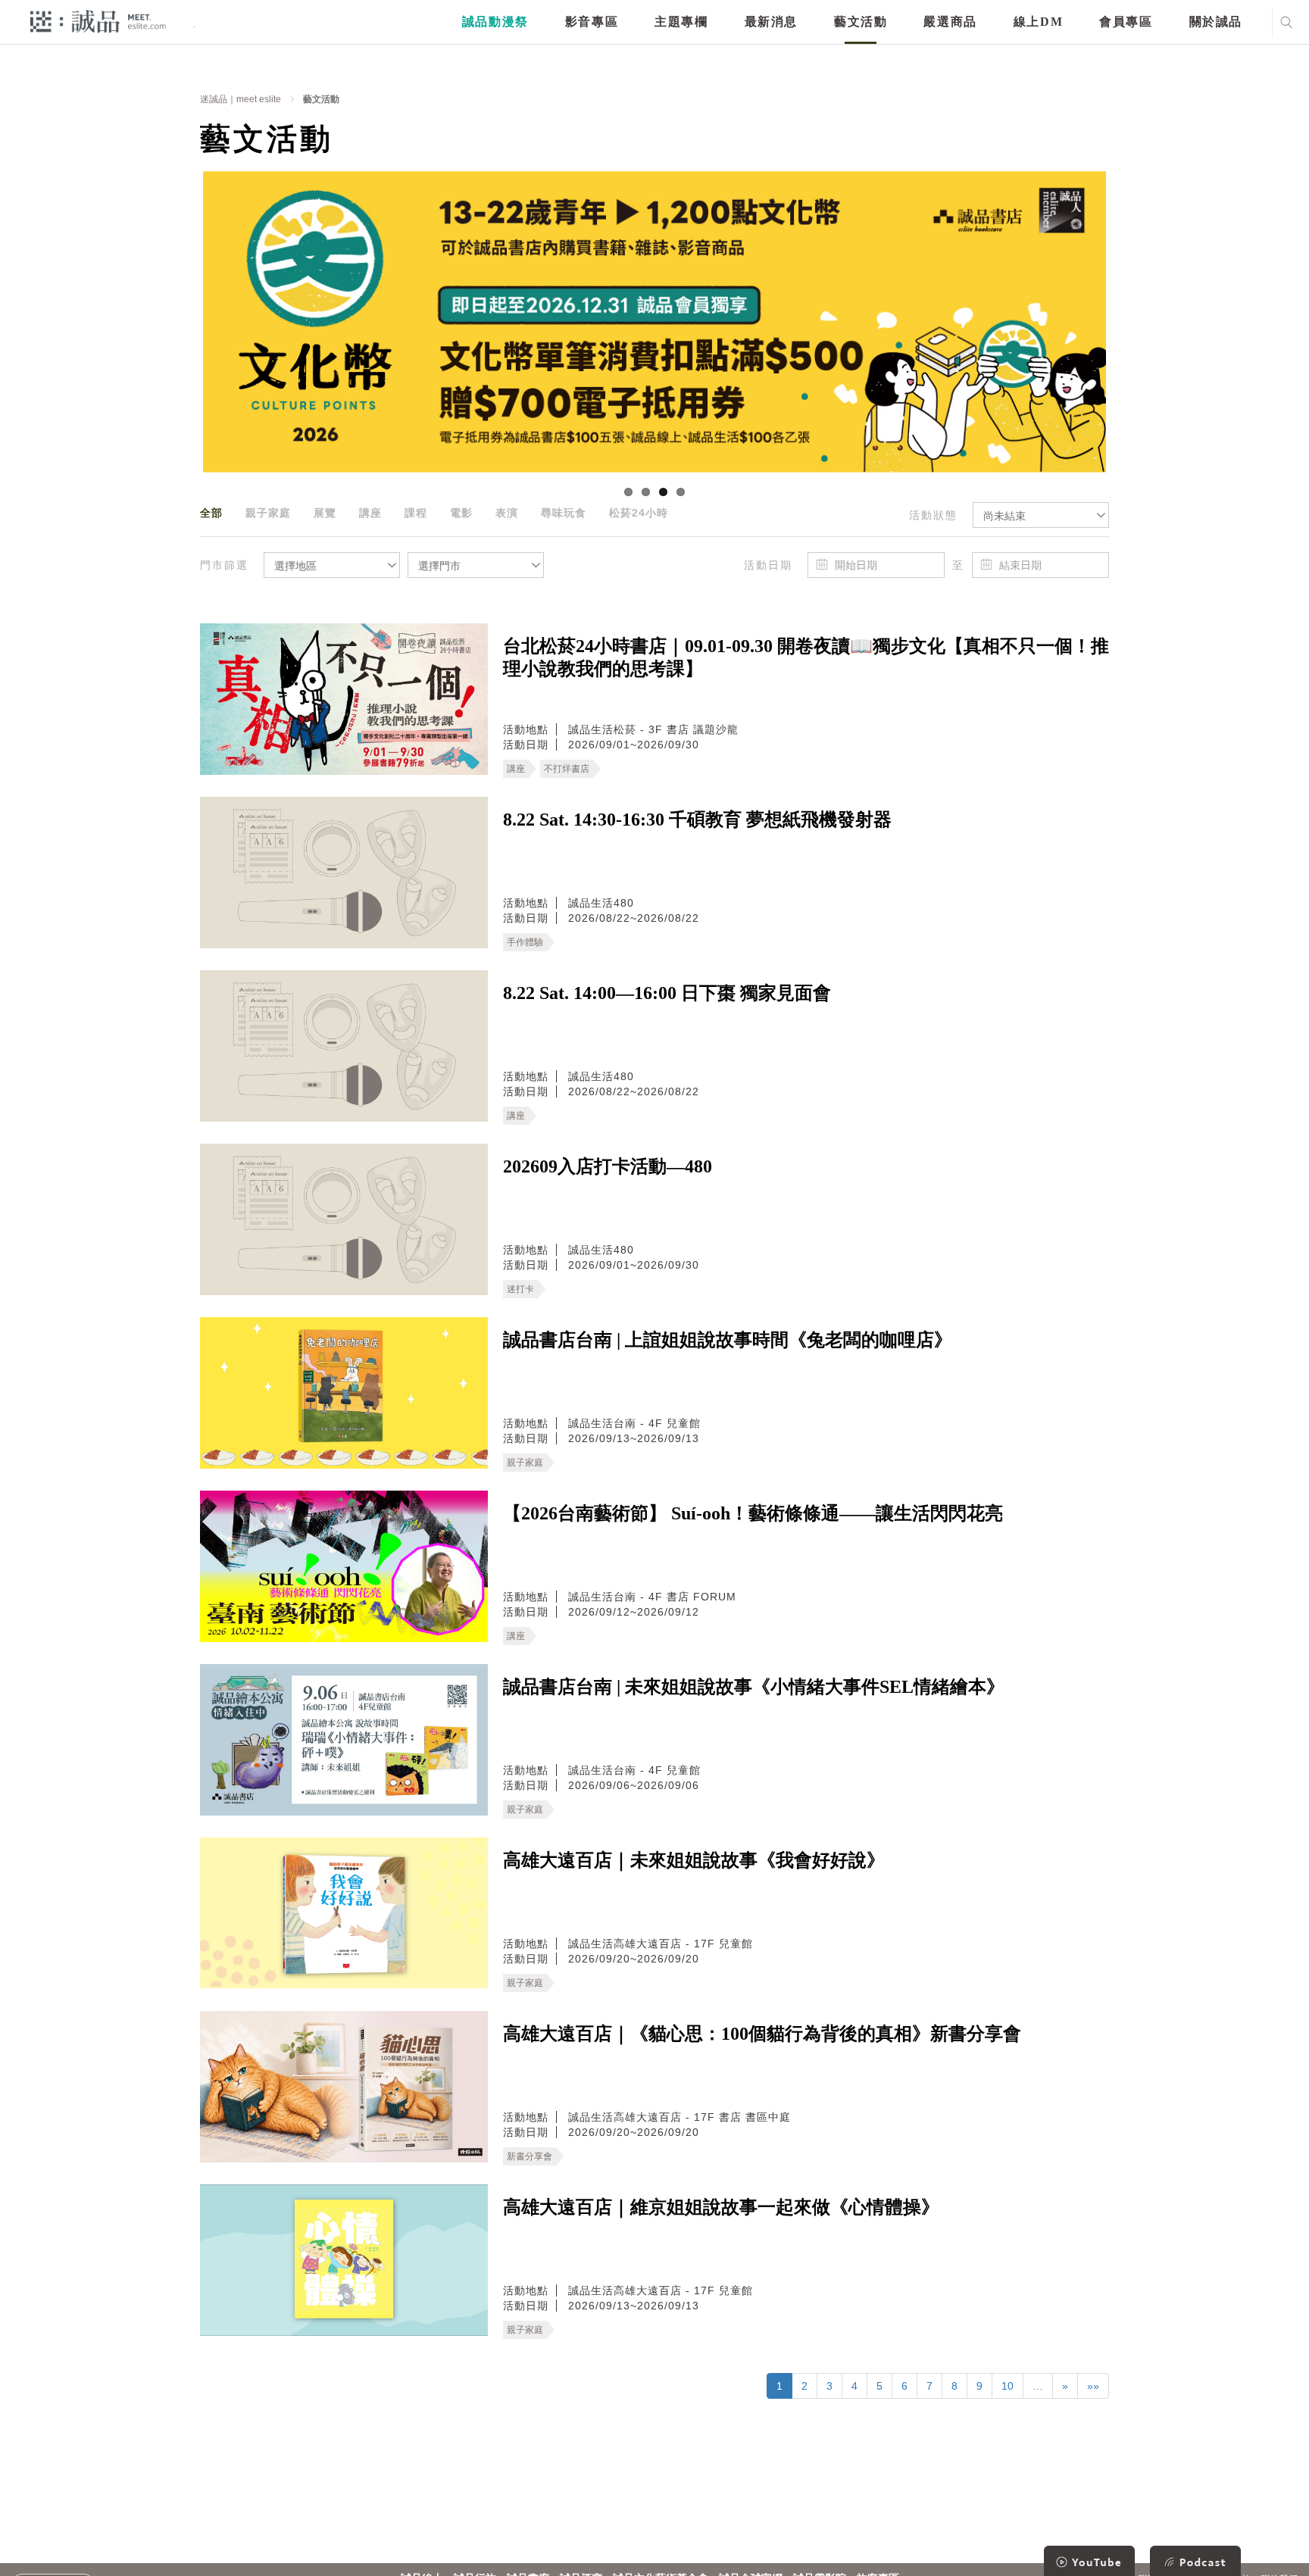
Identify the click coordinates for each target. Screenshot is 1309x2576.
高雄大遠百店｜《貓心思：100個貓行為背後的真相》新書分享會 (762, 2034)
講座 (370, 513)
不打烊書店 (567, 769)
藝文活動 (861, 22)
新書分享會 (530, 2156)
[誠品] (98, 21)
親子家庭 (268, 513)
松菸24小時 (639, 513)
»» (1093, 2386)
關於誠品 (1216, 22)
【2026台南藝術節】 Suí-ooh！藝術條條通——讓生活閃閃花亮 (753, 1513)
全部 (211, 513)
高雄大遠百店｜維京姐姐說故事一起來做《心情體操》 (721, 2207)
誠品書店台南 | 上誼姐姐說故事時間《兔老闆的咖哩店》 (728, 1340)
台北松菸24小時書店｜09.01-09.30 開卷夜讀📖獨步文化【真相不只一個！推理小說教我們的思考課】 (806, 657)
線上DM (1038, 22)
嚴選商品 (950, 22)
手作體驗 (525, 942)
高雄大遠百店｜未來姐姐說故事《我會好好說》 (694, 1860)
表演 (507, 513)
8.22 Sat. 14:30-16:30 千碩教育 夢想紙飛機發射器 (697, 820)
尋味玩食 (564, 513)
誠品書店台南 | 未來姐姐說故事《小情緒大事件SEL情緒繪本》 (754, 1687)
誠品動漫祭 (495, 22)
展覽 (325, 513)
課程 (416, 513)
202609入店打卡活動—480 (608, 1166)
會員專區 (1126, 22)
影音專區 (592, 22)
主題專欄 (681, 22)
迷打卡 (520, 1289)
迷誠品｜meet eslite (241, 99)
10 (1008, 2386)
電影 (461, 513)
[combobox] (1041, 515)
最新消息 (771, 22)
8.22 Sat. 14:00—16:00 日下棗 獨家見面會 (667, 993)
